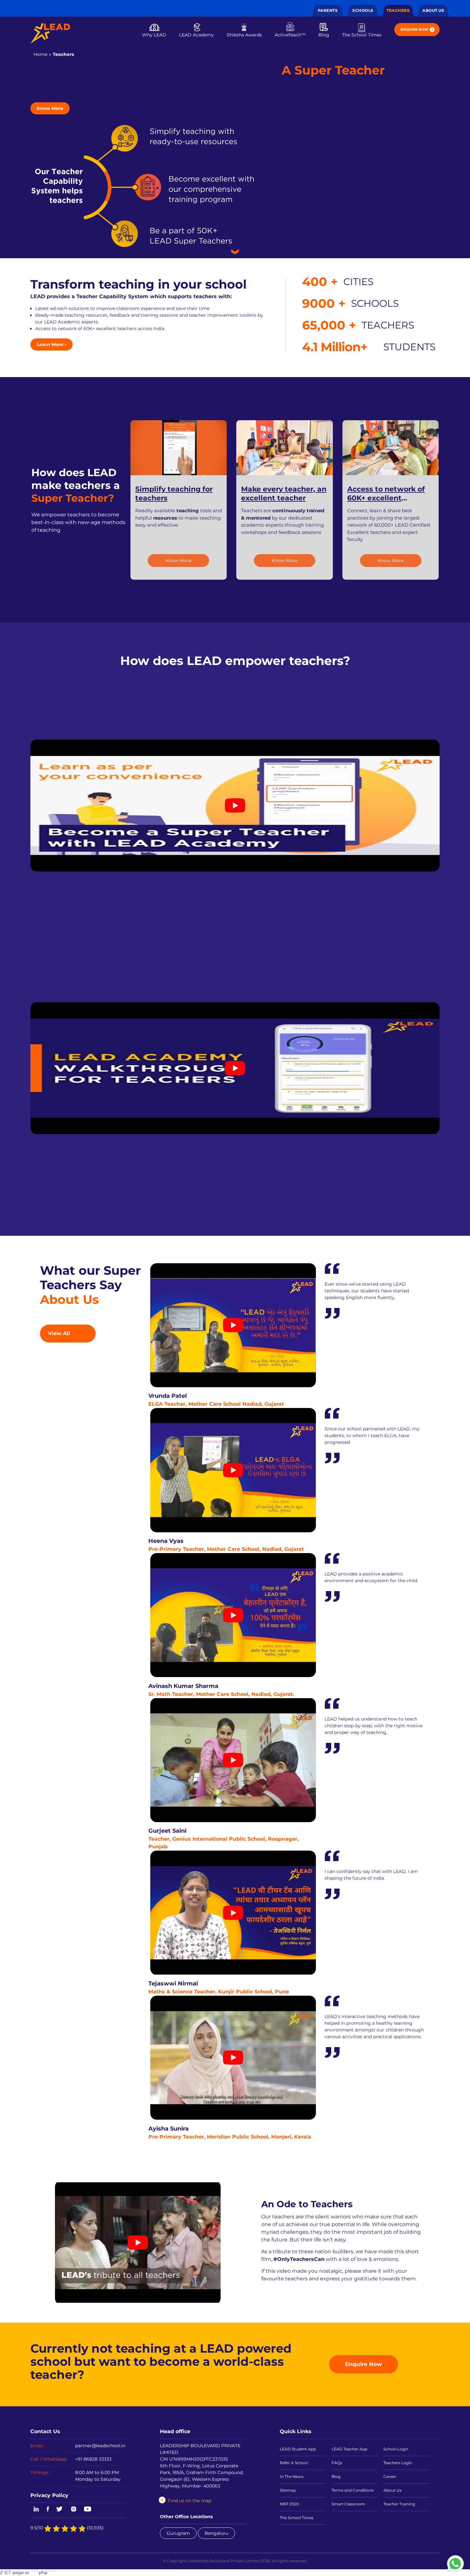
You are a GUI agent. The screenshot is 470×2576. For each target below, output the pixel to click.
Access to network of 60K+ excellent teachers (386, 498)
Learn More (51, 344)
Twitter (60, 2510)
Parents (328, 10)
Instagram (74, 2510)
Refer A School (294, 2463)
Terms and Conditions (353, 2490)
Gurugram (178, 2533)
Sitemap (288, 2490)
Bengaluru (216, 2533)
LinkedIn (35, 2510)
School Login (396, 2449)
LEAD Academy (196, 35)
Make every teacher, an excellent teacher (284, 494)
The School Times (362, 35)
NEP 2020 (289, 2504)
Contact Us (45, 2431)
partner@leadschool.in (100, 2446)
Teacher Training (399, 2504)
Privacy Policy (49, 2495)
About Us (433, 10)
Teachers (398, 10)
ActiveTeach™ (290, 35)
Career (390, 2476)
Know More (50, 108)
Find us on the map (190, 2501)
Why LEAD (154, 35)
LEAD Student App (298, 2449)
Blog (324, 35)
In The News (292, 2476)
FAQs (337, 2463)
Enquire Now (415, 29)
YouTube (87, 2510)
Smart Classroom (348, 2504)
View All (59, 1333)
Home (40, 54)
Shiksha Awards (244, 35)
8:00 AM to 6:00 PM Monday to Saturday (98, 2476)
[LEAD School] (50, 33)
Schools (363, 10)
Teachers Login (398, 2463)
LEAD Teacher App (349, 2449)
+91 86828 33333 (93, 2459)
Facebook (48, 2510)
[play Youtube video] (235, 805)
